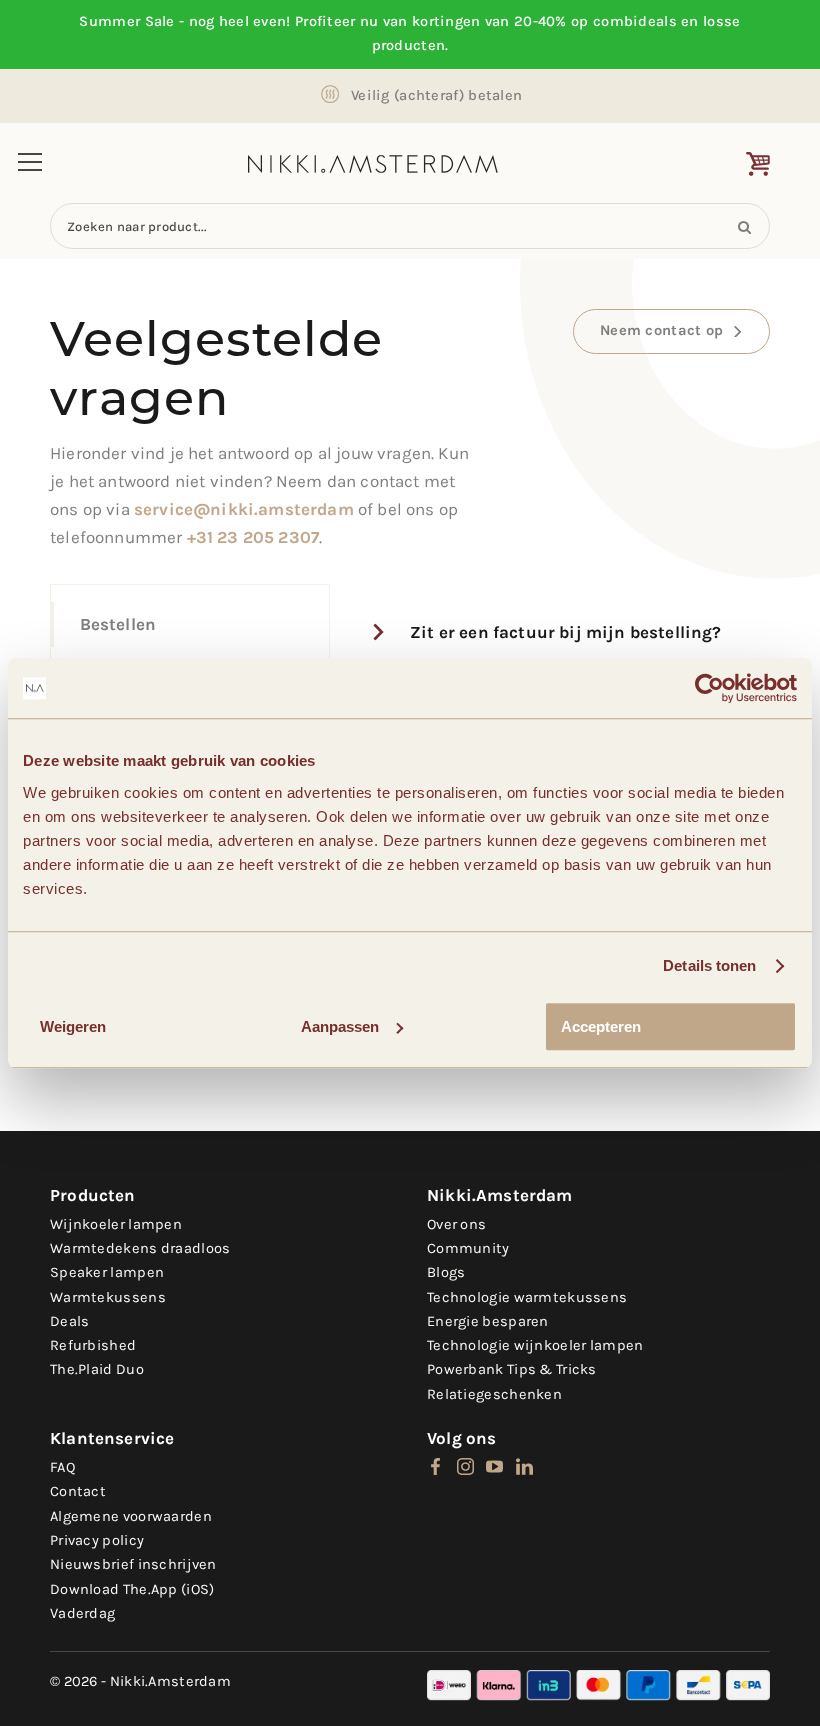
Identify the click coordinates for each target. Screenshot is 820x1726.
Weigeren (73, 1026)
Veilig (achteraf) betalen (436, 95)
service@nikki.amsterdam (244, 509)
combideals (635, 21)
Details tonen (709, 965)
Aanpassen (340, 1026)
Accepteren (601, 1026)
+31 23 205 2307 (253, 537)
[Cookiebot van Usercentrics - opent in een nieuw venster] (709, 688)
